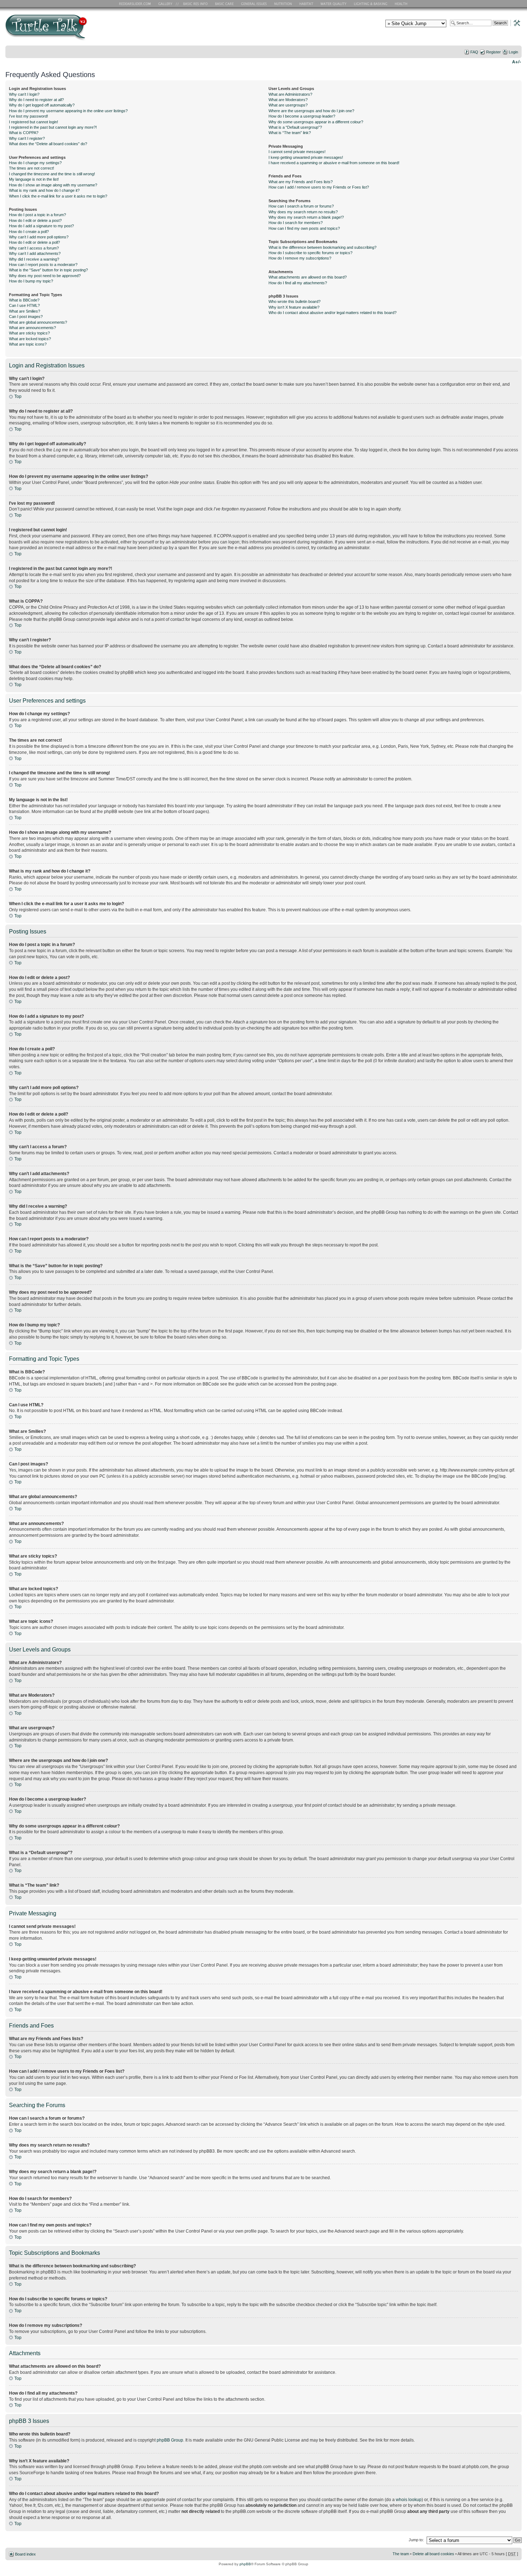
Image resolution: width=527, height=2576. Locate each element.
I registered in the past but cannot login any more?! (53, 127)
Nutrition (284, 4)
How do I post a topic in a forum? (37, 215)
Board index (25, 2554)
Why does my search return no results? (303, 212)
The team (401, 2554)
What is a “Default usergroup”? (295, 127)
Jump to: (416, 2540)
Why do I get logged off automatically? (42, 105)
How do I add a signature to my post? (41, 226)
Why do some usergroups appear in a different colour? (316, 122)
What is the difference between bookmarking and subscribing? (322, 247)
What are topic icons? (28, 344)
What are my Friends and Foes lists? (301, 182)
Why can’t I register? (27, 138)
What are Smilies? (25, 311)
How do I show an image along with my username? (53, 185)
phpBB (245, 2564)
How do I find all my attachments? (298, 283)
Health (402, 4)
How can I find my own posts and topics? (304, 228)
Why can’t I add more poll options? (39, 237)
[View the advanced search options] (515, 23)
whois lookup (409, 2500)
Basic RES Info (194, 4)
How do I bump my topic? (31, 281)
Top (18, 396)
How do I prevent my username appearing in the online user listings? (68, 111)
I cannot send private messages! (297, 152)
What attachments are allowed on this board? (308, 277)
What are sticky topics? (29, 333)
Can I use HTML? (24, 305)
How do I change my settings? (35, 163)
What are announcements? (32, 328)
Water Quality (333, 4)
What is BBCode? (24, 300)
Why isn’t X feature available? (294, 307)
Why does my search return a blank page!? (306, 217)
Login (513, 52)
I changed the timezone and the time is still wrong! (52, 174)
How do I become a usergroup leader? (302, 116)
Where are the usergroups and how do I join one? (311, 111)
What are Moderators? (288, 100)
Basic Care (224, 4)
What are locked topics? (30, 339)
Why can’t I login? (24, 94)
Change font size (516, 61)
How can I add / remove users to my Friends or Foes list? (319, 187)
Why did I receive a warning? (34, 259)
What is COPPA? (24, 133)
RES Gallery (168, 4)
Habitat (307, 4)
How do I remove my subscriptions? (300, 258)
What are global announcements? (38, 322)
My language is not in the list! (34, 179)
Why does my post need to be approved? (45, 276)
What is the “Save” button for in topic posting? (48, 270)
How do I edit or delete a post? (35, 220)
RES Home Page (136, 4)
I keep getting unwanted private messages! (306, 157)
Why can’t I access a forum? (34, 248)
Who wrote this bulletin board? (295, 301)
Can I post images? (26, 317)
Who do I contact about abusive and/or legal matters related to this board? (333, 313)
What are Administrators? (290, 94)
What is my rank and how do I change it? (44, 190)
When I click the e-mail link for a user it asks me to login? (58, 196)
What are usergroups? (288, 105)
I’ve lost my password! (29, 116)
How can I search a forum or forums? (301, 206)
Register (493, 52)
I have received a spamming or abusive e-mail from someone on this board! (334, 163)
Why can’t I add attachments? (35, 253)
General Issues (255, 4)
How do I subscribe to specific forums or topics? (310, 253)
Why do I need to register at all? (36, 100)
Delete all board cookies (433, 2554)
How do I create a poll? (29, 232)
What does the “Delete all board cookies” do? (48, 144)
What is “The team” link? (290, 133)
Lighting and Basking (371, 4)
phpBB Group (170, 2440)
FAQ (474, 52)
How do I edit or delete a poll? (34, 242)
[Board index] (98, 30)
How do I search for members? (296, 223)
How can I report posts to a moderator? (43, 265)
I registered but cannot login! (34, 122)
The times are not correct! (32, 168)
